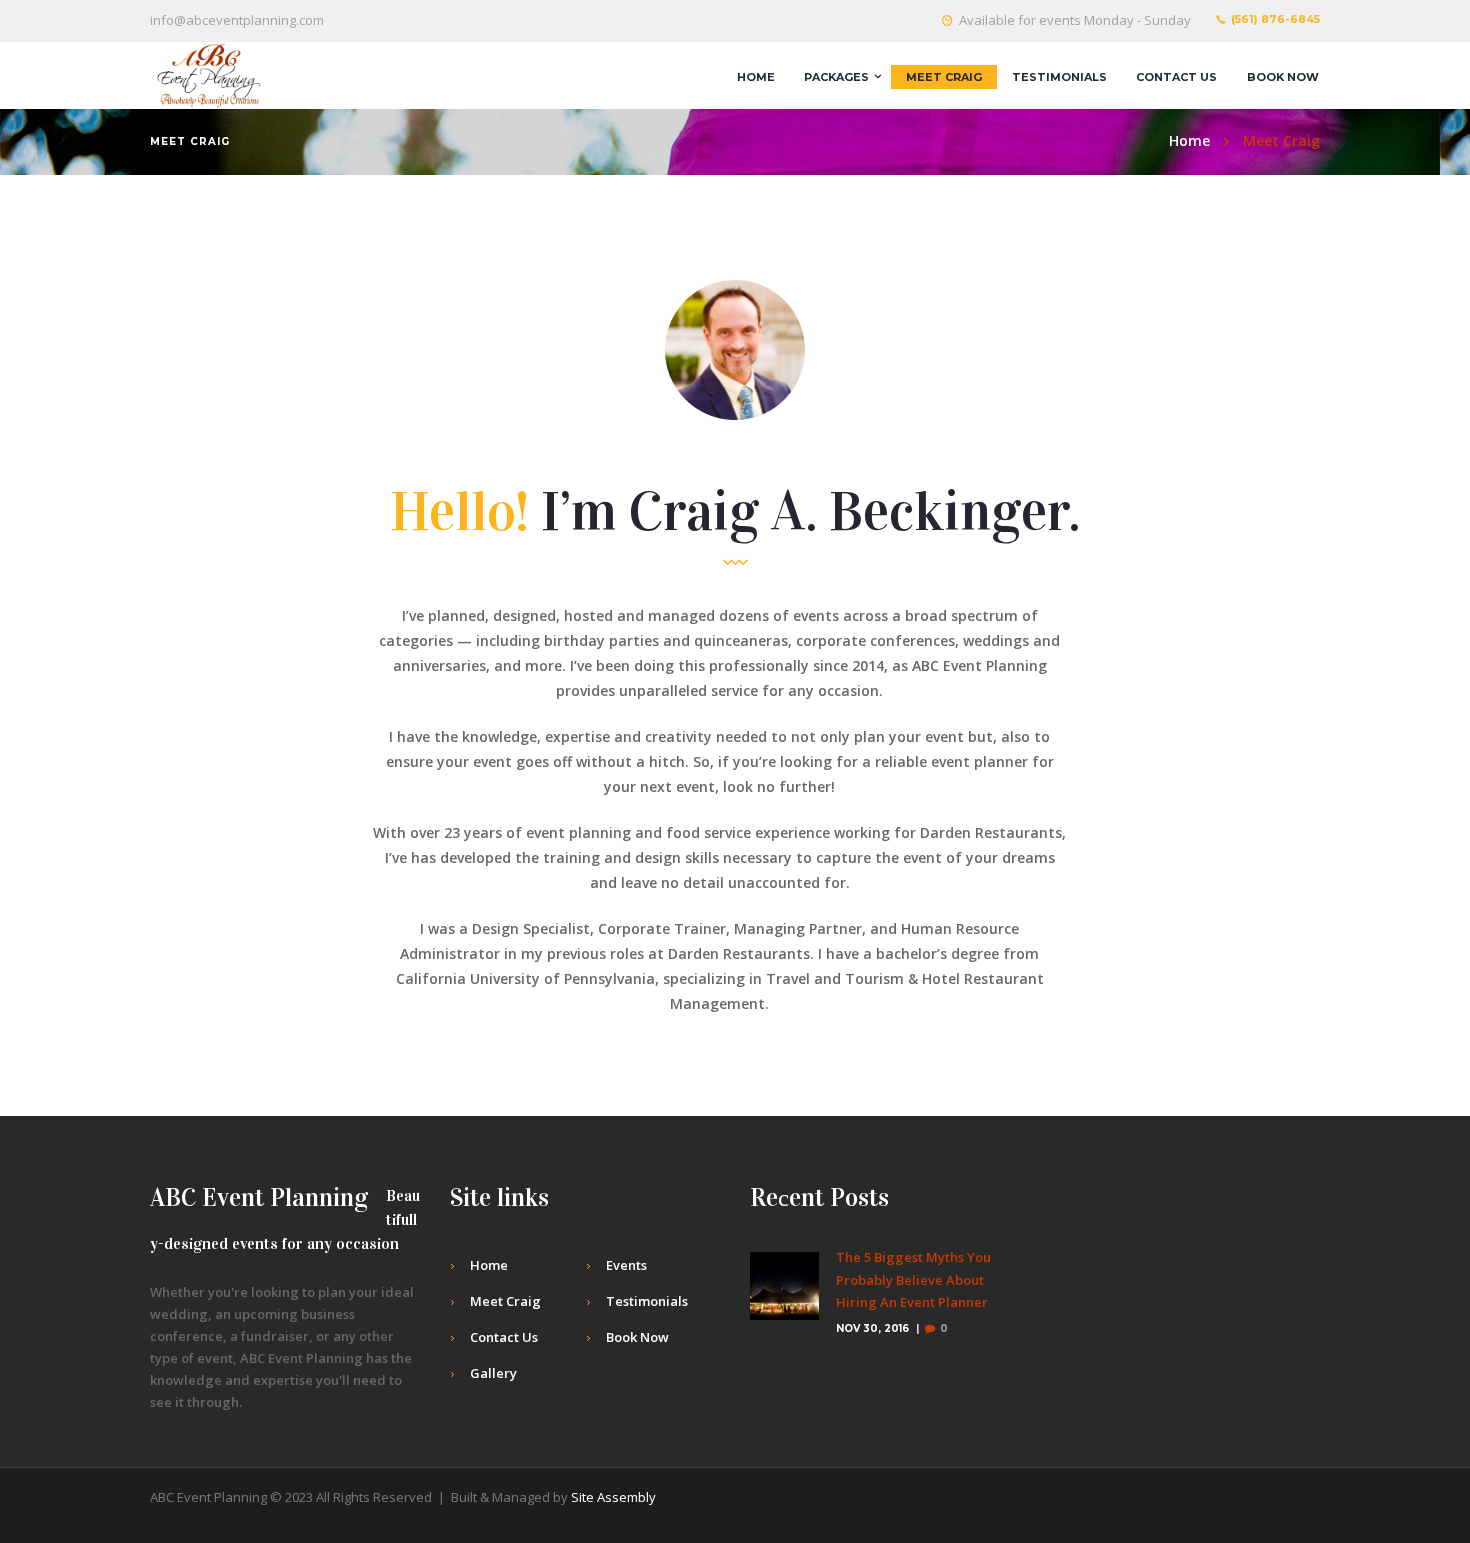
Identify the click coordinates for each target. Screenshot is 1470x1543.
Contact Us (1176, 77)
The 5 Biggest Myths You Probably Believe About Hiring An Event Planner (913, 1280)
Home (756, 77)
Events (626, 1265)
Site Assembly (613, 1497)
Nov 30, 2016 (872, 1328)
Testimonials (1059, 77)
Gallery (493, 1373)
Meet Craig (944, 77)
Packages (836, 77)
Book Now (1283, 77)
